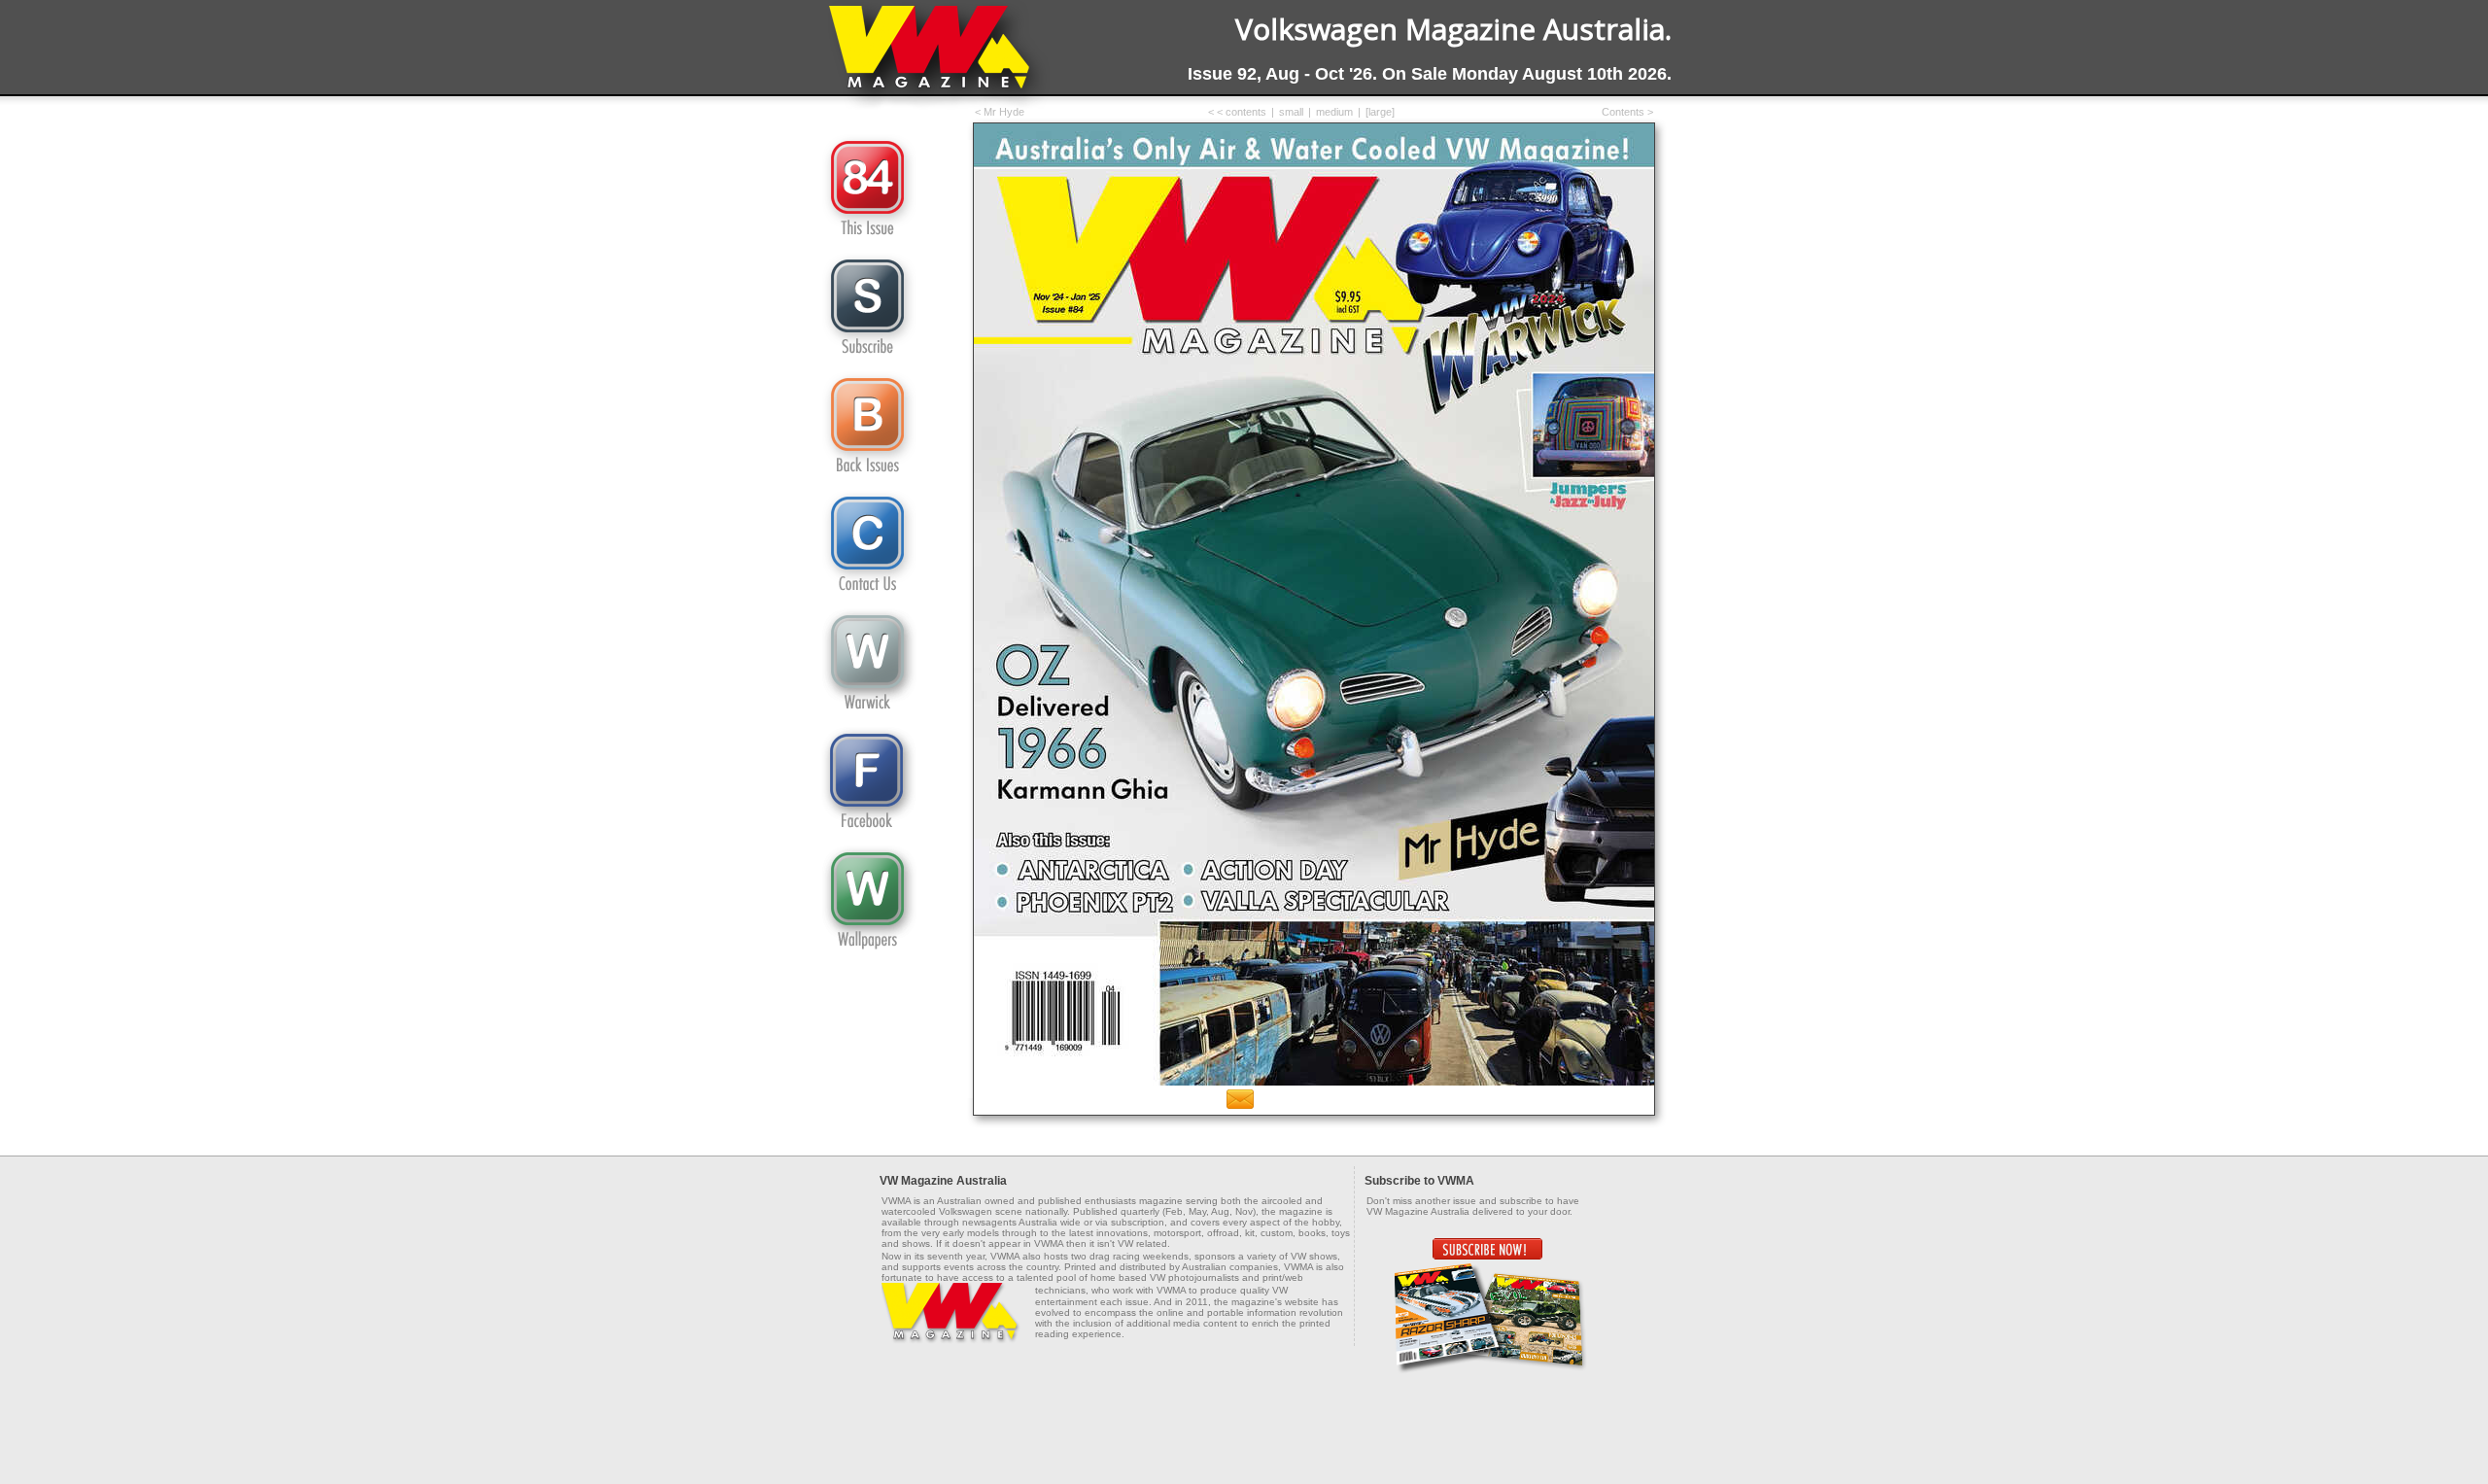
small (1291, 112)
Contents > (1627, 112)
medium (1334, 112)
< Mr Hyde (1000, 112)
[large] (1380, 112)
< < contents (1237, 112)
